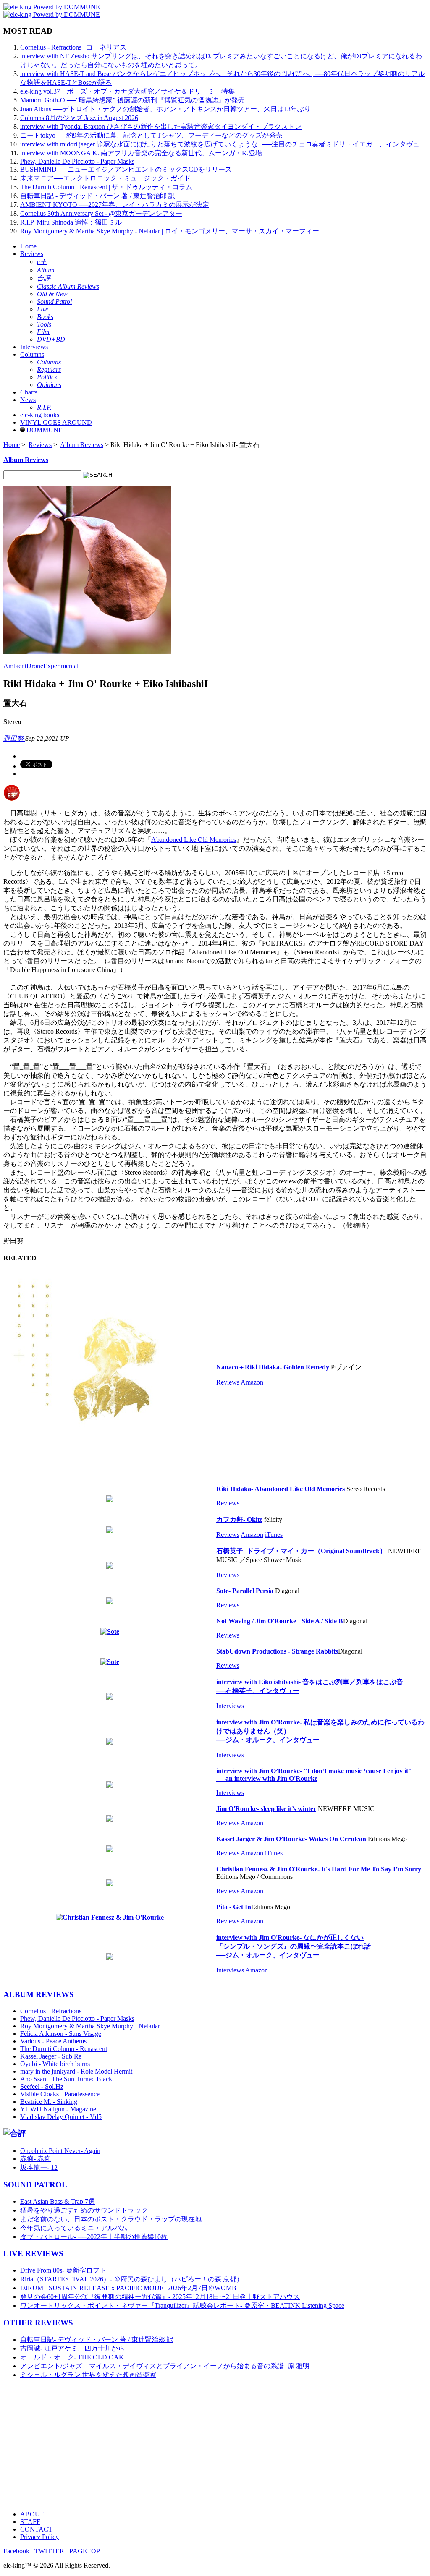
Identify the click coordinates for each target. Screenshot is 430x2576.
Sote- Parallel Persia (245, 1591)
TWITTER (49, 2551)
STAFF (30, 2522)
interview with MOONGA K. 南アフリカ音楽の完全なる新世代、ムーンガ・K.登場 (141, 153)
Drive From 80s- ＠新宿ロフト (63, 2270)
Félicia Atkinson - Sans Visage (61, 2034)
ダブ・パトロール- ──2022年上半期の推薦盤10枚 (94, 2237)
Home (28, 246)
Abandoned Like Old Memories (194, 840)
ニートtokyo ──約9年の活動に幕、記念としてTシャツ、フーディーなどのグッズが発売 (151, 135)
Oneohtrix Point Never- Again (60, 2151)
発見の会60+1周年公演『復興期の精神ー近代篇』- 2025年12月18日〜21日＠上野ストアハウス (160, 2297)
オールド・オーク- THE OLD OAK (72, 2357)
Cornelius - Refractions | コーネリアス (73, 47)
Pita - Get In (234, 1907)
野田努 (14, 738)
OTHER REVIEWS (38, 2323)
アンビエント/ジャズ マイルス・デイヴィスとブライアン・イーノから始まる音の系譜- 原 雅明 (165, 2366)
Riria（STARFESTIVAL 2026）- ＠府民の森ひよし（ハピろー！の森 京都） (132, 2279)
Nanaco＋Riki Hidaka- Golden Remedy (273, 1367)
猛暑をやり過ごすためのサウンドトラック (84, 2210)
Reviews (32, 254)
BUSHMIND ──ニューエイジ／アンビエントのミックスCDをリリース (126, 169)
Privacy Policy (39, 2537)
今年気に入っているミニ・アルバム (74, 2228)
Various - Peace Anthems (53, 2041)
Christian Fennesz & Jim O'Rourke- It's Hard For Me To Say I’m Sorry (319, 1869)
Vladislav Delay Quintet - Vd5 (61, 2117)
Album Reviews (82, 445)
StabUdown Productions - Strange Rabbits (277, 1651)
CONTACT (36, 2529)
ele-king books (40, 415)
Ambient (15, 666)
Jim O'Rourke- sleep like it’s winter (266, 1809)
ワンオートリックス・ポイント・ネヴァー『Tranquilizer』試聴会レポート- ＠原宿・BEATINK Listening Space (182, 2306)
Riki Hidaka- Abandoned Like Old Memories (281, 1489)
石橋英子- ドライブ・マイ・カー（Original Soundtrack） (301, 1551)
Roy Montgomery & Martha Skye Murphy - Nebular (90, 2026)
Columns (32, 354)
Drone (35, 666)
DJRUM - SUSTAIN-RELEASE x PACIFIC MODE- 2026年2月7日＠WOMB (128, 2288)
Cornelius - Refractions (51, 2011)
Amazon (252, 1382)
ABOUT (32, 2514)
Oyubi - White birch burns (55, 2064)
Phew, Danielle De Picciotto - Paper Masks (77, 161)
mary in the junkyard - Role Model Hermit (76, 2071)
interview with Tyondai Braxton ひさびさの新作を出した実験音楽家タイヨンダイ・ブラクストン (161, 127)
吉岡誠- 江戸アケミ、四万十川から (72, 2348)
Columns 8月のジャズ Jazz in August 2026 (79, 118)
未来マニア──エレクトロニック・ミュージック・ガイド (105, 178)
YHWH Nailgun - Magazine (58, 2109)
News (28, 400)
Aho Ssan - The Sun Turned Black (66, 2079)
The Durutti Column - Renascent (64, 2049)
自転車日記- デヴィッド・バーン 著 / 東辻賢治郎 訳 (97, 2340)
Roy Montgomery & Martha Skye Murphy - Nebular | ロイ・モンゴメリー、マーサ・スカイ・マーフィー (170, 231)
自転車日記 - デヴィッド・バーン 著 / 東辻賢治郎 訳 (98, 196)
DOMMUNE (44, 430)
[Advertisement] (215, 2445)
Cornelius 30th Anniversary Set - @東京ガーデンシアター (101, 213)
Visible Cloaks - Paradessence (60, 2094)
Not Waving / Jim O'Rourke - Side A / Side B (280, 1621)
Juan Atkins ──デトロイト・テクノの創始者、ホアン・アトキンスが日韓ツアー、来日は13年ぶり (165, 109)
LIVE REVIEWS (33, 2253)
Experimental (61, 666)
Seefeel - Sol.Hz (42, 2086)
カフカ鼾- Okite (239, 1519)
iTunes (274, 1535)
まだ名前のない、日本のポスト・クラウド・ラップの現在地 (111, 2219)
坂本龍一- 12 (39, 2167)
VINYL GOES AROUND (56, 422)
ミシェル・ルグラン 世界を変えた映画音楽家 (88, 2375)
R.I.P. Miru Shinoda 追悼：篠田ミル (71, 222)
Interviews (34, 347)
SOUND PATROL (35, 2185)
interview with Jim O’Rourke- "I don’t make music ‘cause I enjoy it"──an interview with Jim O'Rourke (314, 1775)
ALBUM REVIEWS (39, 1995)
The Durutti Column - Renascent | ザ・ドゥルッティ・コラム (106, 187)
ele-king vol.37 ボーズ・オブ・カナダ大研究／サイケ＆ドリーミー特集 (127, 91)
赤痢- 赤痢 (35, 2159)
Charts (29, 392)
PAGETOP (85, 2551)
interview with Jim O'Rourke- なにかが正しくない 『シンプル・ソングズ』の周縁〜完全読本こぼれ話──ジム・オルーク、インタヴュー (294, 1946)
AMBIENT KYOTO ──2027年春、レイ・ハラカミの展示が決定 (115, 205)
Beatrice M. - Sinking (49, 2102)
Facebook (16, 2551)
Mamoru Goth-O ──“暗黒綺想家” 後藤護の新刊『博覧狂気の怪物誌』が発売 (132, 100)
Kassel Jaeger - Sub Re (51, 2056)
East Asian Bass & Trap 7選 (58, 2201)
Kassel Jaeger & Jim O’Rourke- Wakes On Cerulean (291, 1839)
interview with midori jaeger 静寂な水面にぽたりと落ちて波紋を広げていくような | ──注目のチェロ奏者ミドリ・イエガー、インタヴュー (223, 144)
